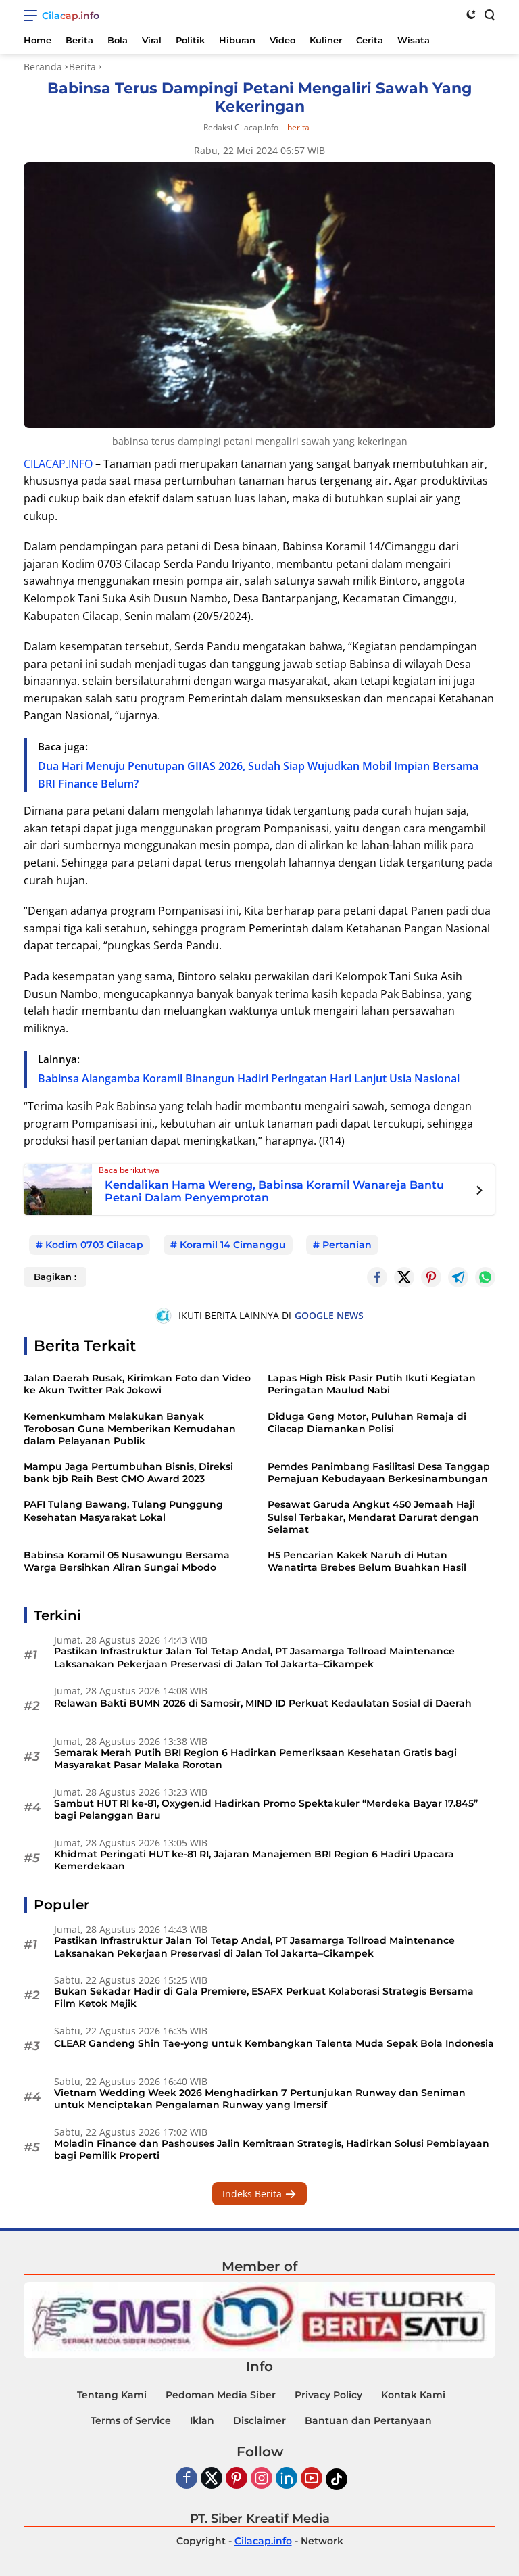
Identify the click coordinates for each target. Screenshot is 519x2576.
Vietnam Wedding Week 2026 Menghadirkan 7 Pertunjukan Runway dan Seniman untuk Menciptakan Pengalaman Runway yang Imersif (260, 2099)
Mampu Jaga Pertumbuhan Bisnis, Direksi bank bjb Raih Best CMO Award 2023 (128, 1473)
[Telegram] (458, 1277)
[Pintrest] (431, 1277)
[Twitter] (404, 1277)
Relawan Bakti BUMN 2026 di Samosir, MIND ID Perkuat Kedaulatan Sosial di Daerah (263, 1703)
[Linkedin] (287, 2479)
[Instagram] (262, 2479)
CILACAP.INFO (58, 464)
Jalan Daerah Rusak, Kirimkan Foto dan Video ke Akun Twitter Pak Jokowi (137, 1384)
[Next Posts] (479, 1192)
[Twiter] (212, 2479)
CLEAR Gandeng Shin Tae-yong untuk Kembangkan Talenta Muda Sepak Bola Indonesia (274, 2043)
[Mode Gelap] (471, 14)
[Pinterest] (237, 2479)
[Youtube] (312, 2479)
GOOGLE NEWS (329, 1315)
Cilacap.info (71, 16)
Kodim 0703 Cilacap (94, 1245)
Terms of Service (131, 2420)
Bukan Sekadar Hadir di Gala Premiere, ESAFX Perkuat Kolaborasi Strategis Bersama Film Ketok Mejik (264, 1997)
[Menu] (33, 16)
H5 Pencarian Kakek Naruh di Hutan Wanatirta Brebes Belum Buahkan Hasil (367, 1561)
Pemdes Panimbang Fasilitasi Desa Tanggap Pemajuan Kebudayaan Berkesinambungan (379, 1473)
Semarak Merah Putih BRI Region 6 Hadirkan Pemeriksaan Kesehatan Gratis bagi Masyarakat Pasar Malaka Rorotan (255, 1759)
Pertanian (347, 1245)
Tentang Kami (112, 2395)
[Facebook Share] (377, 1277)
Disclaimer (259, 2420)
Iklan (202, 2420)
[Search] (489, 14)
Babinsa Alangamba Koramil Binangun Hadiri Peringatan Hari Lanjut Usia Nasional (249, 1078)
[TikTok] (337, 2479)
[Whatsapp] (485, 1277)
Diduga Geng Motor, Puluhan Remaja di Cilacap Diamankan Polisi (367, 1423)
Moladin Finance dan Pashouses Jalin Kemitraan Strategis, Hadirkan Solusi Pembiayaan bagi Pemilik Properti (272, 2149)
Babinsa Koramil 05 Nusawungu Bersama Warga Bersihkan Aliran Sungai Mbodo (127, 1561)
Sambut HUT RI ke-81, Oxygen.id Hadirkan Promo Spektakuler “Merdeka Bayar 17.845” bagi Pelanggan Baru (266, 1809)
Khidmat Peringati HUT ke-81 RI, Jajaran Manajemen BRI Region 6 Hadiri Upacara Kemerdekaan (254, 1860)
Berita (298, 128)
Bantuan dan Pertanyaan (368, 2420)
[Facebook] (187, 2479)
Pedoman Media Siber (221, 2395)
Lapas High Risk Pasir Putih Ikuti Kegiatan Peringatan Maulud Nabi (372, 1384)
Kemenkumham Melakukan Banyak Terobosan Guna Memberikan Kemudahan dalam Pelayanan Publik (130, 1429)
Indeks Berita (253, 2194)
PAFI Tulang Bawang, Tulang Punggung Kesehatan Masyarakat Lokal (123, 1510)
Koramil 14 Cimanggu (233, 1245)
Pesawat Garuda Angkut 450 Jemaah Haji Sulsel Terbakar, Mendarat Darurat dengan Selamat (373, 1517)
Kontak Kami (413, 2395)
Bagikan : (55, 1277)
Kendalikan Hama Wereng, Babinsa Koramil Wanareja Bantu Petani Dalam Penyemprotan (274, 1191)
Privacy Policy (328, 2395)
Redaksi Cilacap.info (241, 127)
